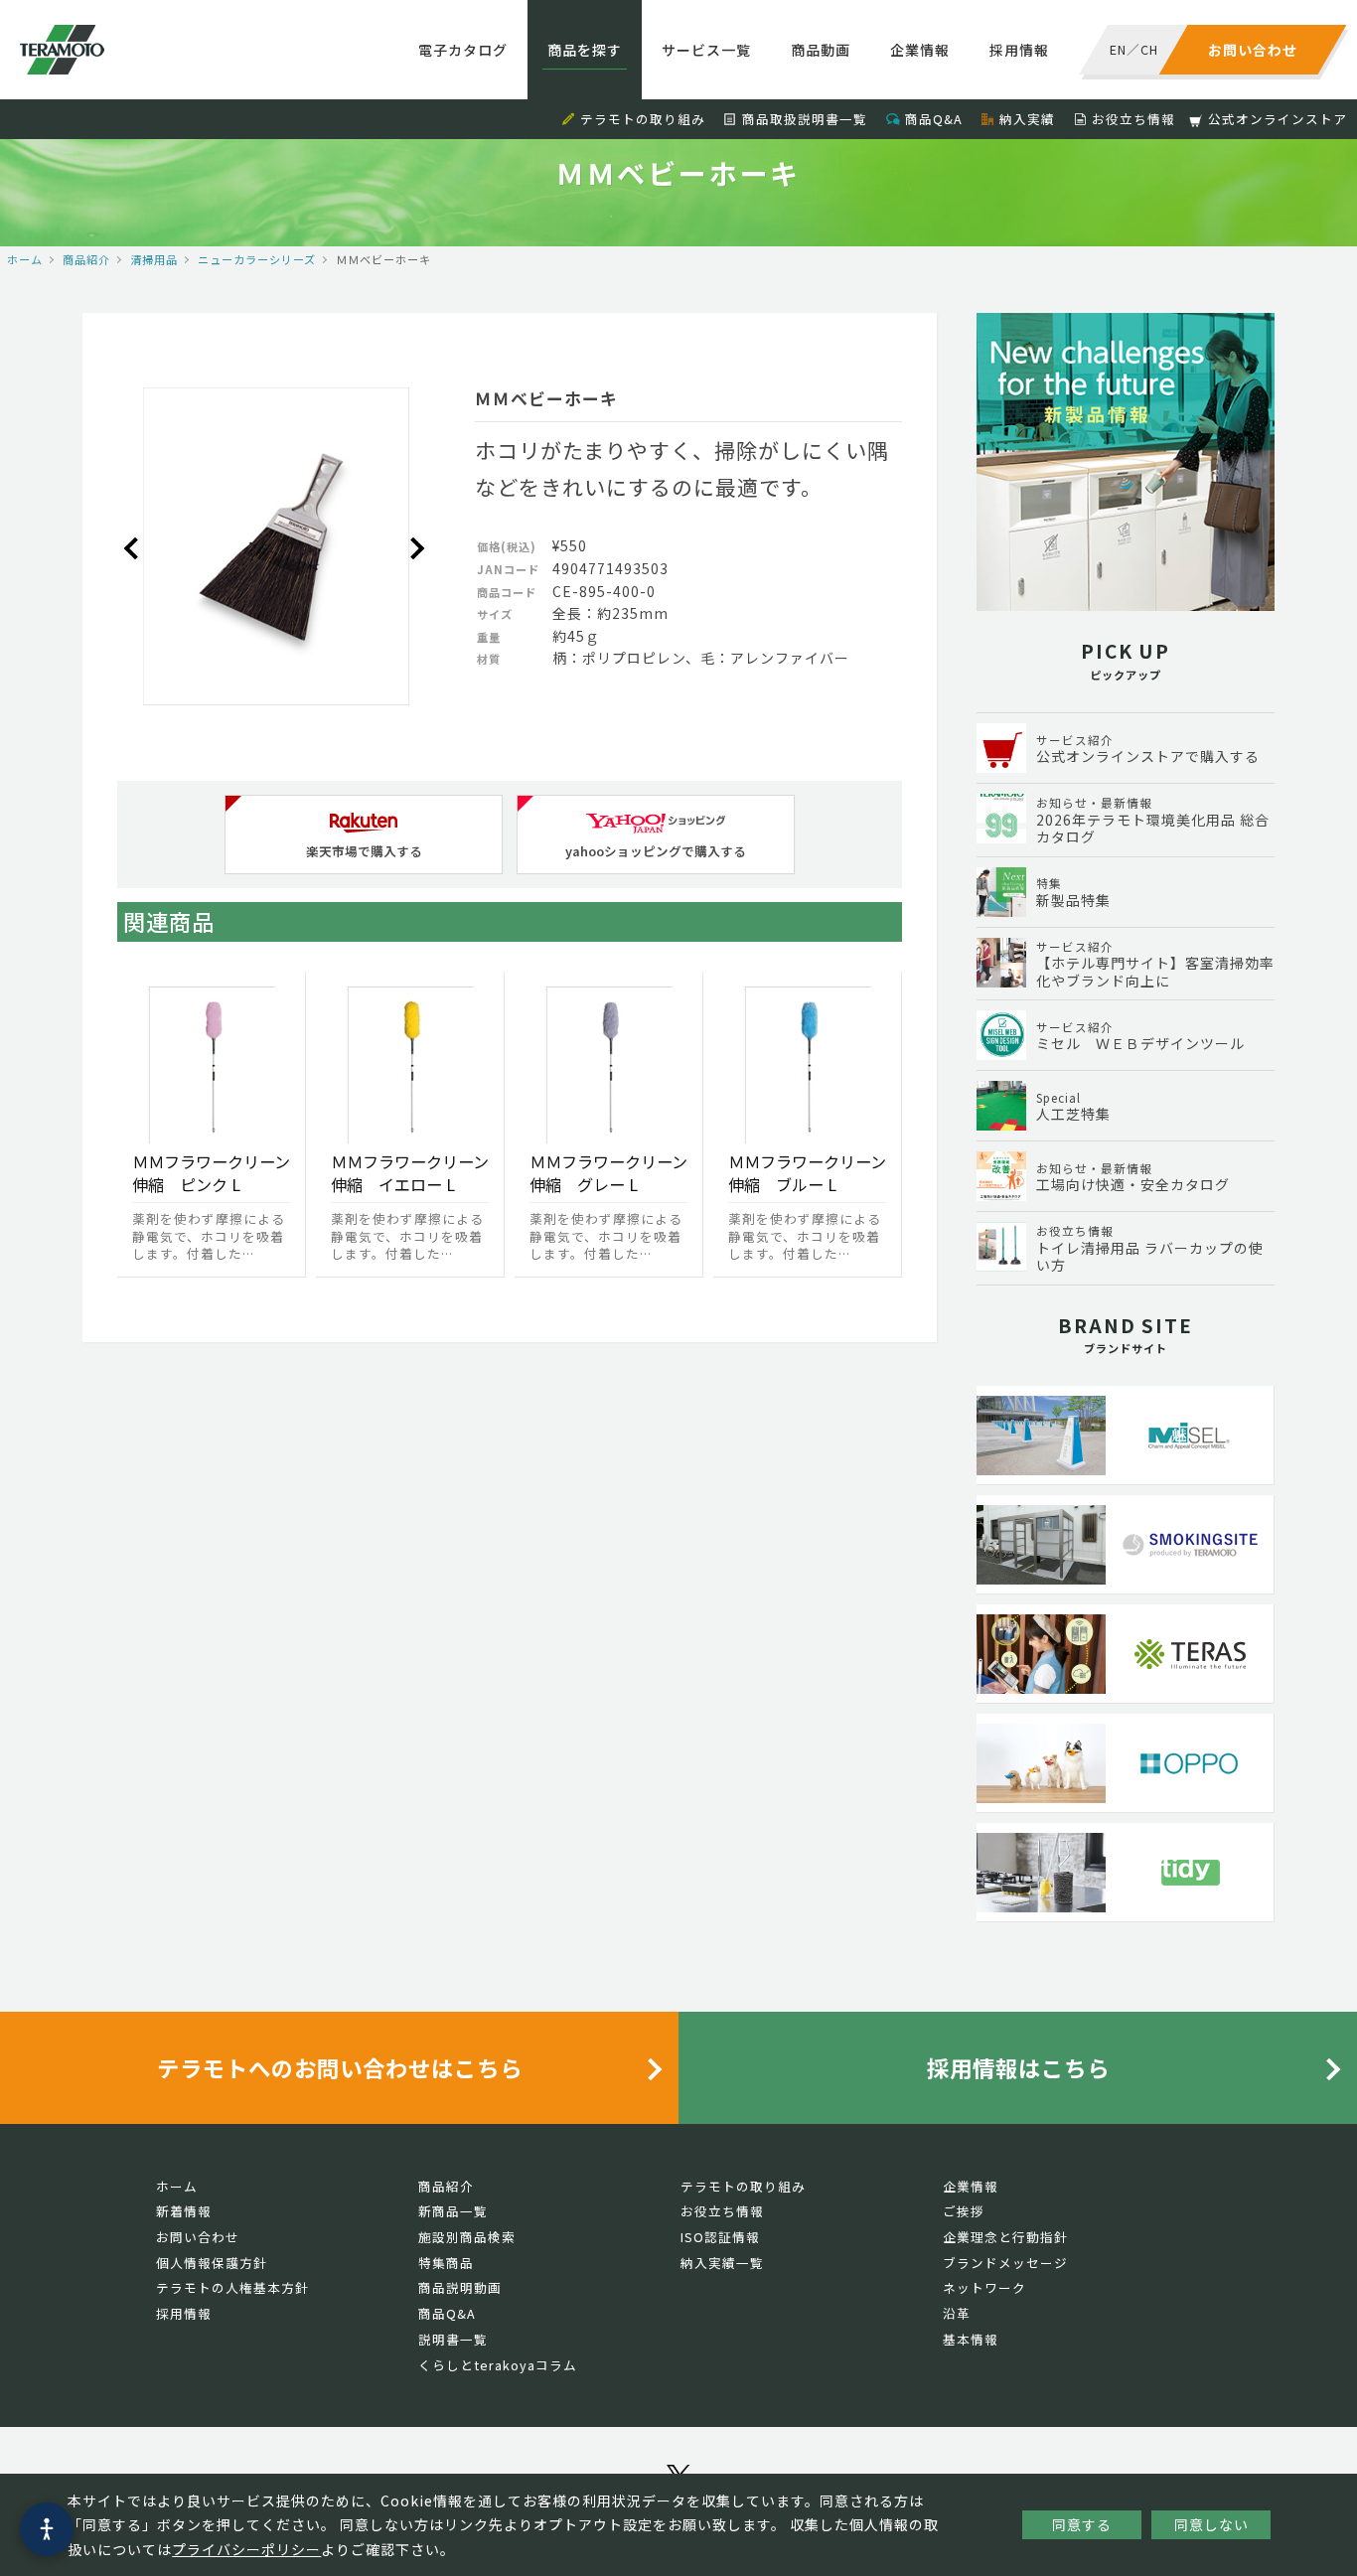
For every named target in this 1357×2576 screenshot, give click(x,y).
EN (1118, 49)
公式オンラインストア (1278, 119)
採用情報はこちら (1018, 2067)
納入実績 (1027, 119)
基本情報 (971, 2339)
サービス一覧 (706, 50)
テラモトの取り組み (643, 119)
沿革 (957, 2313)
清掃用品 (154, 259)
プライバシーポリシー (246, 2549)
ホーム (25, 259)
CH (1149, 49)
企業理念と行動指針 (1005, 2237)
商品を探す (585, 50)
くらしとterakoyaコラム (498, 2365)
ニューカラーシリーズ (257, 259)
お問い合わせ (198, 2237)
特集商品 (446, 2263)
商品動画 (821, 50)
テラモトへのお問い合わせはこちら (340, 2067)
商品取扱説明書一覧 (805, 119)
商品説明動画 (460, 2287)
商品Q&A (934, 119)
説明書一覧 (453, 2339)
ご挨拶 (964, 2211)
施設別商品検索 (467, 2237)
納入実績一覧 (722, 2263)
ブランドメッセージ (1005, 2263)
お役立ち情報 (1133, 119)
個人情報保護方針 (212, 2263)
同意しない (1211, 2524)
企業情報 (920, 50)
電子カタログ (463, 50)
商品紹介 (86, 259)
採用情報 (1019, 50)
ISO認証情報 (720, 2237)
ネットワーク (984, 2287)
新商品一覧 (453, 2211)
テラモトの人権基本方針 (232, 2287)
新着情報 (184, 2211)
